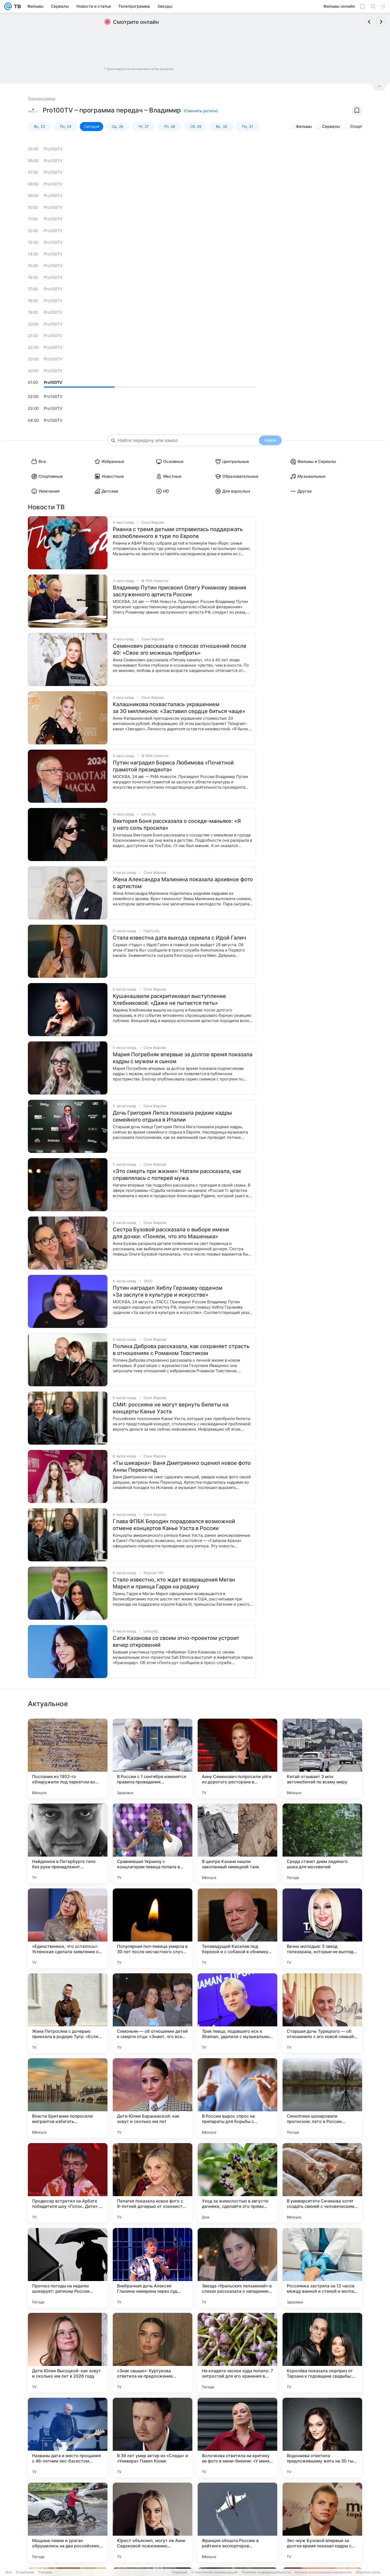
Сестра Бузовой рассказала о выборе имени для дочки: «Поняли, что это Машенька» (171, 1233)
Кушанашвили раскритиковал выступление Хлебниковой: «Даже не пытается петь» (169, 1000)
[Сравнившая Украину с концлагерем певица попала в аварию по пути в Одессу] (153, 1843)
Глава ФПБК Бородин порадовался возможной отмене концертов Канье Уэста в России (174, 1525)
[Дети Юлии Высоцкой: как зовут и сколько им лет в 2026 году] (68, 2353)
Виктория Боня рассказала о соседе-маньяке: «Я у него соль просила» (177, 824)
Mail (8, 2572)
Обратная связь (368, 2572)
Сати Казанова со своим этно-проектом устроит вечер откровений (176, 1641)
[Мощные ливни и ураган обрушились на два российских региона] (68, 2522)
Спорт (356, 126)
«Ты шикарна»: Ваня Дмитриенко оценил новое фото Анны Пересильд (182, 1466)
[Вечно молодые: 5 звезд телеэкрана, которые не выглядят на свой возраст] (322, 1928)
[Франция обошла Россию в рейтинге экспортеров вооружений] (237, 2522)
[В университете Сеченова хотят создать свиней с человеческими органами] (322, 2183)
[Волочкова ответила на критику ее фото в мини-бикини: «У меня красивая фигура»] (237, 2438)
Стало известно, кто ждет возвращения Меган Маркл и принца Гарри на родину (174, 1583)
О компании (25, 2572)
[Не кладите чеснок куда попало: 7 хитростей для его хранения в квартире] (237, 2353)
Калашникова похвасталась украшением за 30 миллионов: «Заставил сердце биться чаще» (179, 708)
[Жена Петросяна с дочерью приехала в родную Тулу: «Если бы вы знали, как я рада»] (68, 2013)
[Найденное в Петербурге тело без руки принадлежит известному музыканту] (68, 1843)
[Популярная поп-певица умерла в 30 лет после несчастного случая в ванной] (153, 1928)
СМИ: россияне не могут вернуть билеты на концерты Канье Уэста (171, 1408)
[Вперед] (381, 22)
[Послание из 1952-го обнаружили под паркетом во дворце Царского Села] (68, 1758)
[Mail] (8, 6)
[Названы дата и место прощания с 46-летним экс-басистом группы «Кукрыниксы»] (68, 2438)
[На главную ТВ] (16, 6)
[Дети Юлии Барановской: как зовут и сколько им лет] (153, 2098)
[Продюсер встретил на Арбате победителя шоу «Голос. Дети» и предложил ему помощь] (68, 2183)
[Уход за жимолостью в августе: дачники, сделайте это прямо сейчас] (237, 2183)
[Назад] (369, 22)
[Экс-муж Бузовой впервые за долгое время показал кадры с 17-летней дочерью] (322, 2522)
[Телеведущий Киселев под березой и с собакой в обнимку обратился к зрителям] (237, 1928)
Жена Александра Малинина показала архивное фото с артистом (183, 883)
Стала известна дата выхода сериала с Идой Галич (179, 938)
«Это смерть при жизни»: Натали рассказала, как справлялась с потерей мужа (177, 1175)
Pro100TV (53, 149)
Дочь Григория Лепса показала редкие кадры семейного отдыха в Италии (172, 1116)
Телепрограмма (42, 98)
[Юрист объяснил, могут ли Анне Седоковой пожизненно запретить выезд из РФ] (153, 2522)
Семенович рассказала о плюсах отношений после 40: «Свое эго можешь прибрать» (180, 649)
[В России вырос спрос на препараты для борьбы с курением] (237, 2098)
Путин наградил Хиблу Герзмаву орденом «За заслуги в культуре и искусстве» (168, 1291)
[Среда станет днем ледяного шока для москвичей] (322, 1843)
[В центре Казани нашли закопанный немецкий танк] (237, 1843)
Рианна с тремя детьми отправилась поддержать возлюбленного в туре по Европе (178, 533)
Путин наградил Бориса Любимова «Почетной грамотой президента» (173, 766)
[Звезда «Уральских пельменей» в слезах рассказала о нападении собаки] (237, 2268)
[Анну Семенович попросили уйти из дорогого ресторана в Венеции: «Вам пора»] (237, 1758)
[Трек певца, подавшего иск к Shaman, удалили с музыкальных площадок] (237, 2013)
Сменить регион (201, 111)
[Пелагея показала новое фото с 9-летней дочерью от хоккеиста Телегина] (153, 2183)
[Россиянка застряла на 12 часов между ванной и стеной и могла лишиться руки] (322, 2268)
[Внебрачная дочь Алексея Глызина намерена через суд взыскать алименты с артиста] (153, 2268)
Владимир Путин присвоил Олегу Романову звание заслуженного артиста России (180, 591)
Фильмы (304, 126)
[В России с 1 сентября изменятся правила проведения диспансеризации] (153, 1758)
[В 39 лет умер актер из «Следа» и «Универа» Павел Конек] (153, 2438)
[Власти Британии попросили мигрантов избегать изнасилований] (68, 2098)
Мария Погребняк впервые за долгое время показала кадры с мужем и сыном (183, 1058)
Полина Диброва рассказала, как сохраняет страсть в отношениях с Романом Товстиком (181, 1350)
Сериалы (331, 126)
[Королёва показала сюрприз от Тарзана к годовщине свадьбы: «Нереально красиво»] (322, 2353)
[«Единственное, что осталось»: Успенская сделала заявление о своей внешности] (68, 1928)
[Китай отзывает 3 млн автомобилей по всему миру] (322, 1758)
